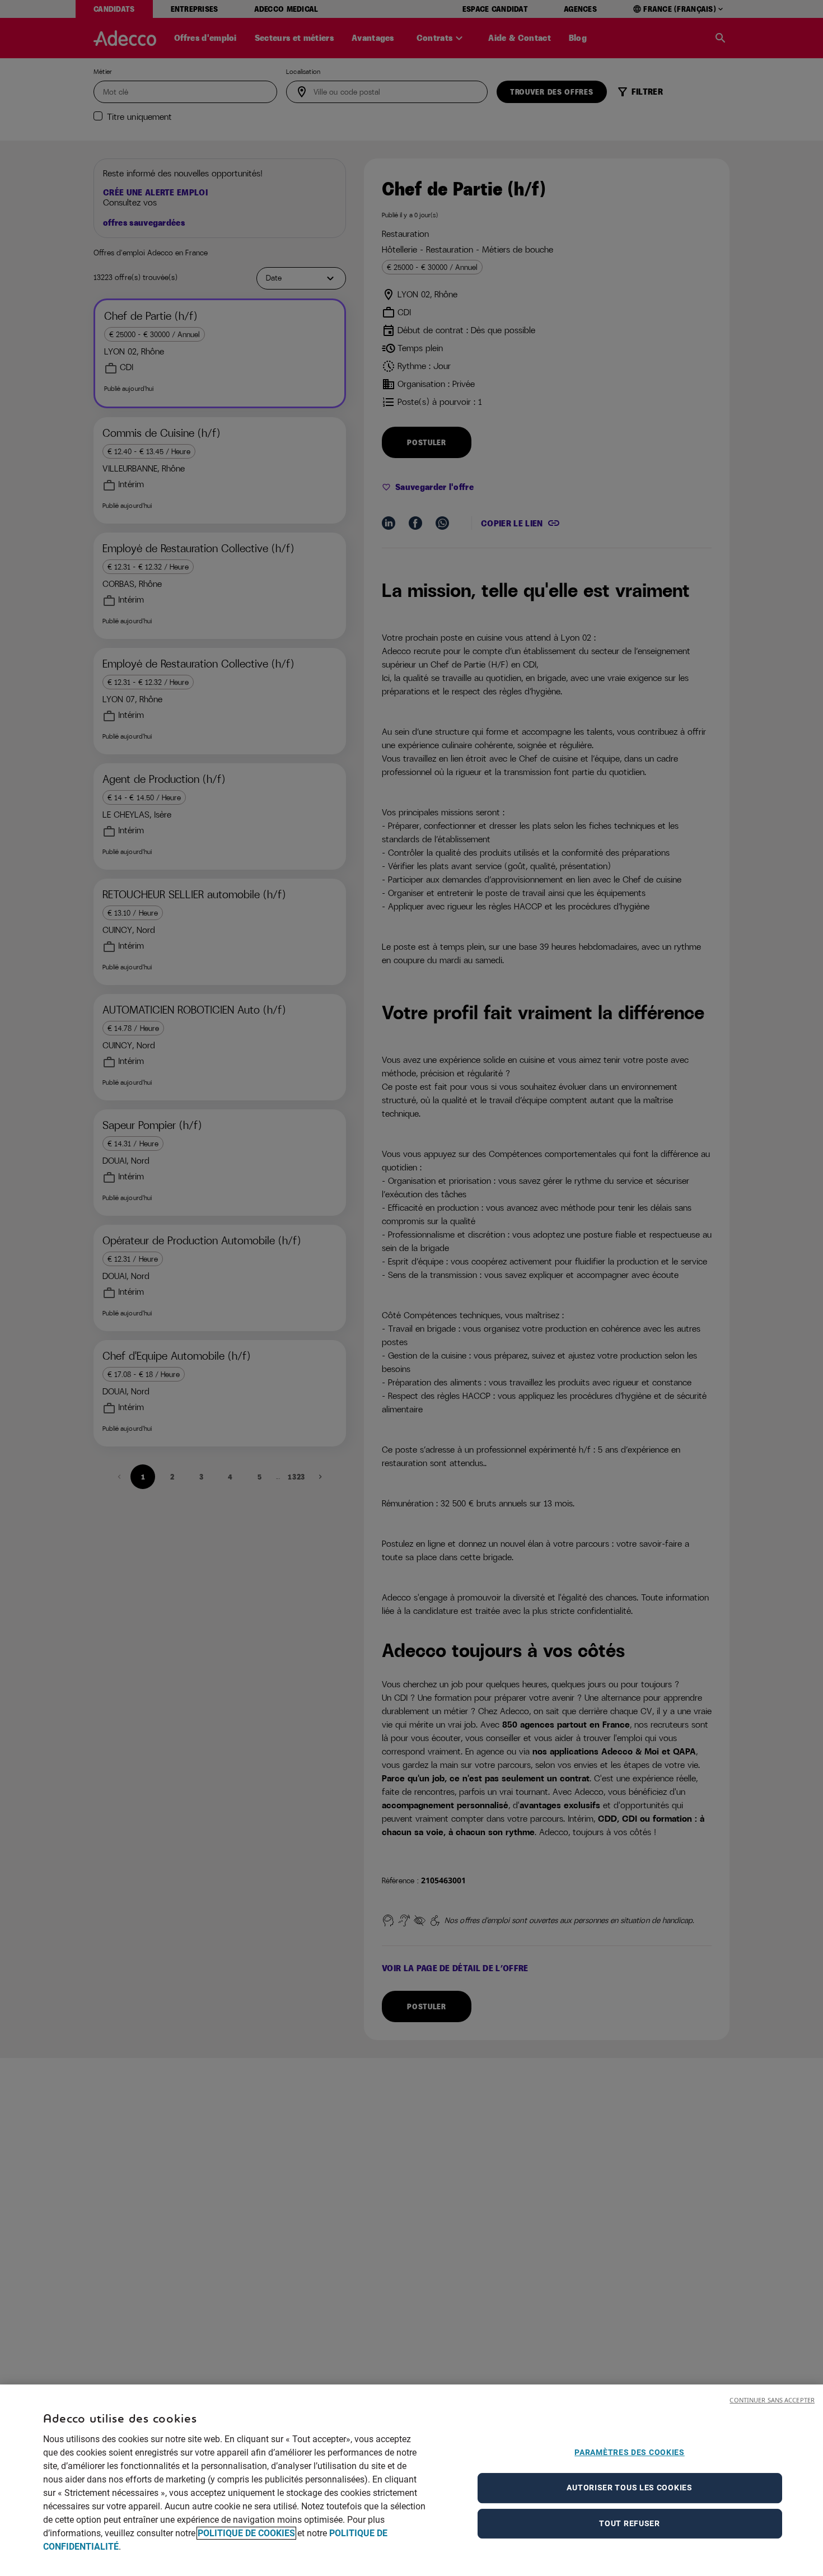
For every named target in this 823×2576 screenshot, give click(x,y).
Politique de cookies (246, 2533)
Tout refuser (629, 2523)
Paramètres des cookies (629, 2452)
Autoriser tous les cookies (629, 2488)
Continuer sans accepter (772, 2400)
